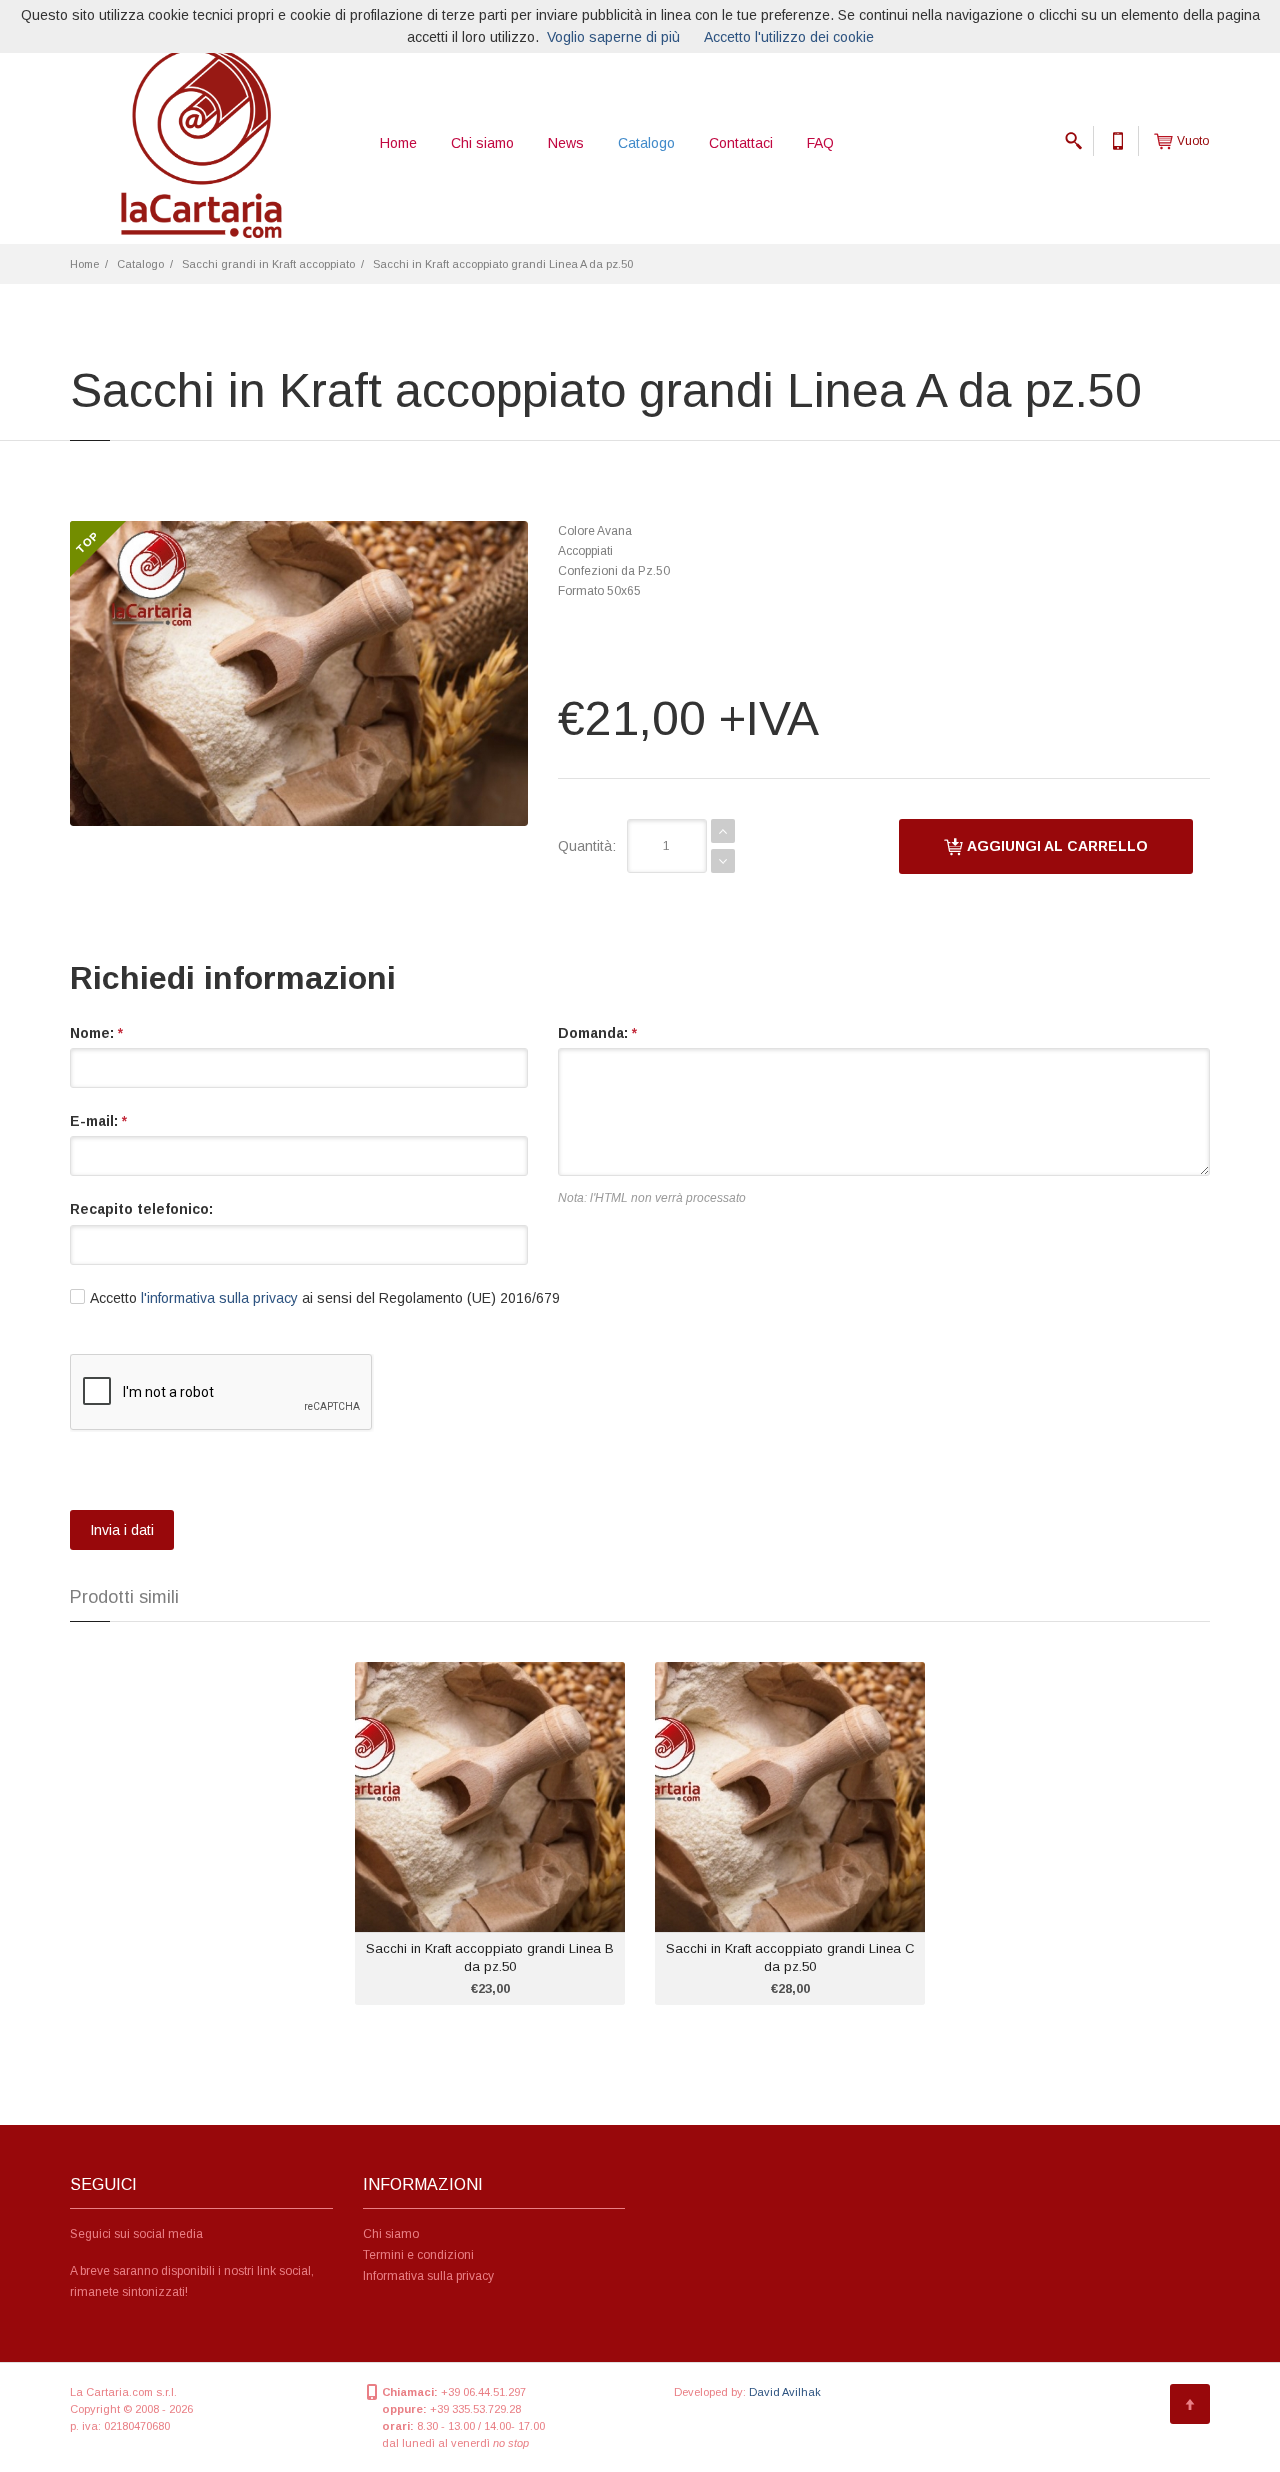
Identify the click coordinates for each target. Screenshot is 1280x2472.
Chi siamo (482, 143)
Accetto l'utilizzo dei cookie (789, 37)
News (566, 143)
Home (398, 143)
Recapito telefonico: (141, 1209)
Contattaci (741, 143)
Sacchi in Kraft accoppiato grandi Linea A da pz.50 (503, 264)
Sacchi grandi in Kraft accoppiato (268, 264)
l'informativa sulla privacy (219, 1298)
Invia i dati (122, 1530)
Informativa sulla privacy (428, 2276)
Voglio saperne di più (613, 37)
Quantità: (587, 846)
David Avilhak (785, 2392)
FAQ (820, 143)
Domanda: (597, 1033)
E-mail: (98, 1121)
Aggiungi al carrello (1056, 846)
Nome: (96, 1033)
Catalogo (646, 143)
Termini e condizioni (418, 2255)
